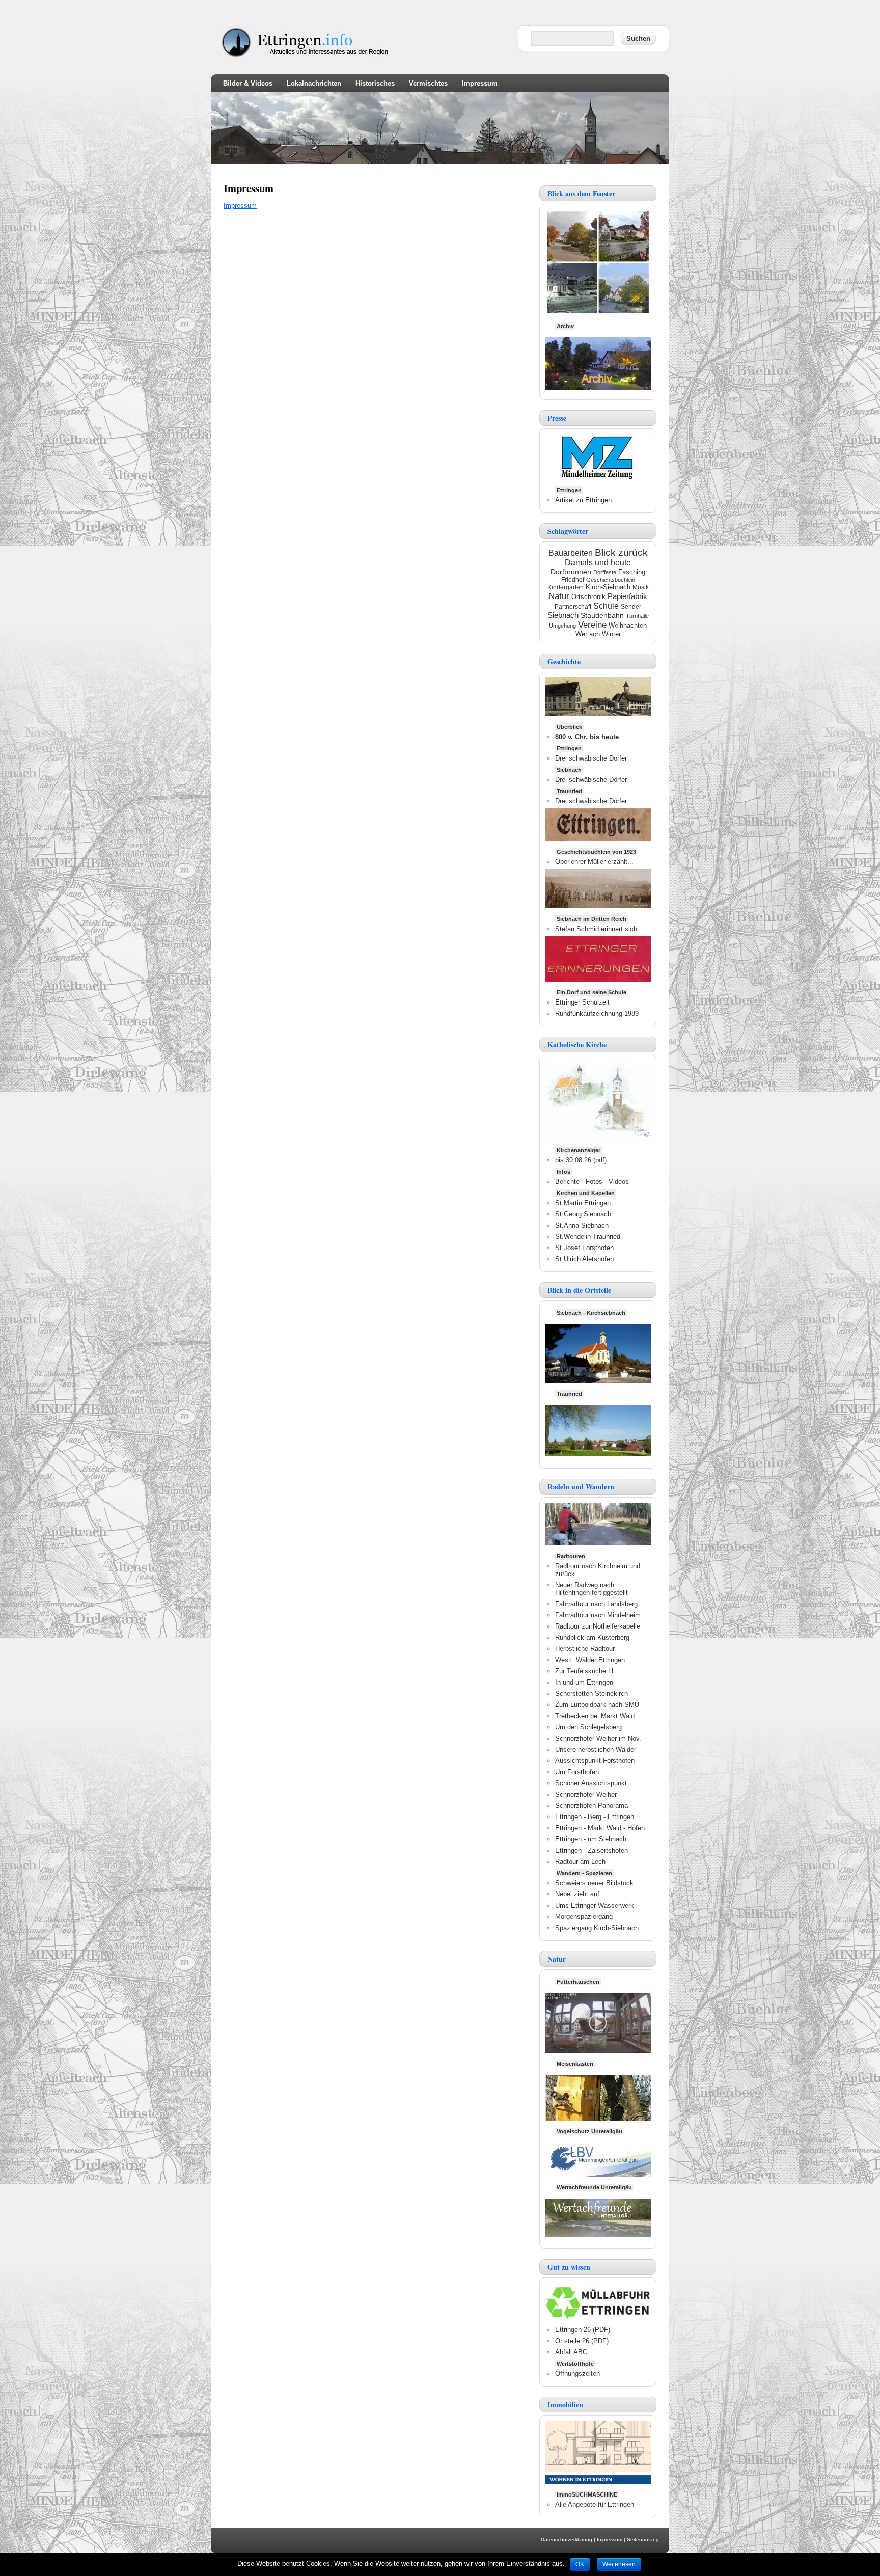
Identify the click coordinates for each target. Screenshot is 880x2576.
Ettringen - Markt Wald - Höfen (600, 1828)
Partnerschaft (573, 607)
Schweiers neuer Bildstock (594, 1883)
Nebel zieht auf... (580, 1894)
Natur (559, 596)
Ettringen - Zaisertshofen (592, 1850)
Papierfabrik (627, 596)
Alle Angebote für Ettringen (595, 2504)
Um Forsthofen (577, 1772)
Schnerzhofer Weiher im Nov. (598, 1738)
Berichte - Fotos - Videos (592, 1182)
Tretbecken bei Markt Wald (595, 1716)
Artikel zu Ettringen (583, 500)
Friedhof (573, 580)
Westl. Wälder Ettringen (590, 1660)
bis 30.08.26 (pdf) (581, 1160)
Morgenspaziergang (584, 1917)
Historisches (375, 83)
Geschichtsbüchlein (611, 580)
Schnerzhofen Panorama (592, 1806)
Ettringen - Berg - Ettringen (595, 1817)
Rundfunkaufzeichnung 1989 (597, 1013)
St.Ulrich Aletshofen (584, 1259)
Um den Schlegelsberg (588, 1727)
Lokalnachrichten (314, 83)
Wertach (588, 634)
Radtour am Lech (580, 1862)
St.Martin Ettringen (583, 1203)
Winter (611, 634)
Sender (631, 607)
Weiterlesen (619, 2564)
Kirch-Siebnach (608, 587)
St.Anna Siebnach (582, 1225)
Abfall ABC (571, 2352)
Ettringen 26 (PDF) (583, 2330)
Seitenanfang (643, 2540)
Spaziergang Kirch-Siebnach (597, 1928)
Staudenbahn (602, 616)
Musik (641, 587)
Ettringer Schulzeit (582, 1002)
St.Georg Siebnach (583, 1214)
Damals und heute (598, 563)
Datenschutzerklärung (567, 2540)
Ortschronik (588, 597)
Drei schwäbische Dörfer (591, 758)
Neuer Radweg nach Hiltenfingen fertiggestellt (592, 1589)
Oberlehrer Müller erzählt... (594, 862)
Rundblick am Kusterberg (592, 1637)
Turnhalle (637, 616)
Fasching (632, 572)
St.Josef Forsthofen (584, 1248)
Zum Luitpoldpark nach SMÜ (597, 1705)
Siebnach (563, 615)
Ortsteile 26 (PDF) (582, 2341)
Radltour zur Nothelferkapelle (598, 1626)
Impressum (480, 83)
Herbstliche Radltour (585, 1649)
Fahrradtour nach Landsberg (596, 1604)
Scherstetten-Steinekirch (592, 1693)
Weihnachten (628, 625)
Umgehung (562, 626)
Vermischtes (428, 83)
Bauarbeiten (571, 553)
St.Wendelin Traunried (588, 1237)
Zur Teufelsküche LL (585, 1671)
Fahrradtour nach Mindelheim (598, 1615)
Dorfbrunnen (571, 572)
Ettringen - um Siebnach (591, 1839)
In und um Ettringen (584, 1682)
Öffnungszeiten (577, 2374)
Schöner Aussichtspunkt (591, 1783)
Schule (606, 606)
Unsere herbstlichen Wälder (596, 1750)
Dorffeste (605, 572)
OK (580, 2564)
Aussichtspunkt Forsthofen (595, 1761)
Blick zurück (621, 552)
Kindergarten (566, 587)
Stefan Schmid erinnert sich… (599, 929)
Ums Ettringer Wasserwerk (595, 1905)
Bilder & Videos (248, 83)
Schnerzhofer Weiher (586, 1794)
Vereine (592, 625)
